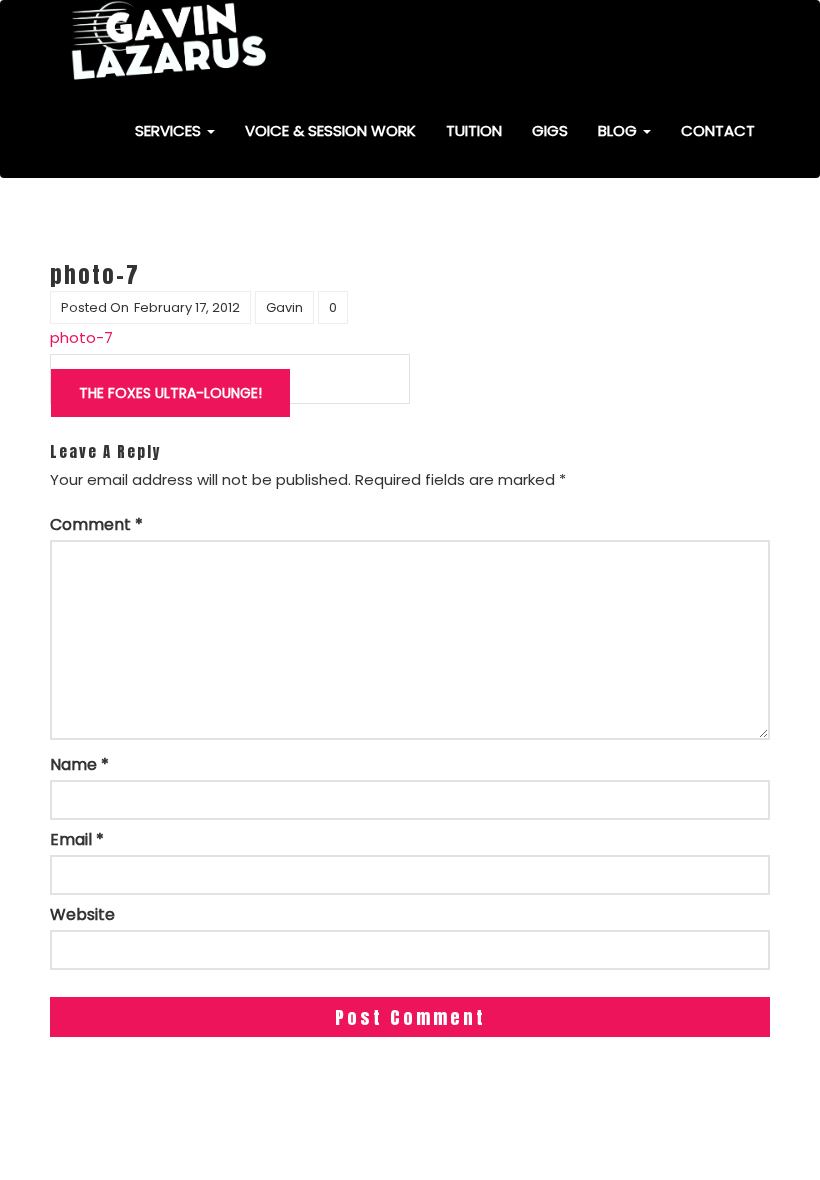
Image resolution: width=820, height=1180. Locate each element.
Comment (96, 525)
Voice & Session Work (330, 130)
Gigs (550, 130)
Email (77, 840)
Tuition (474, 130)
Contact (718, 130)
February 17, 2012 (187, 307)
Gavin (284, 307)
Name (79, 765)
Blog (619, 130)
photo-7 (81, 337)
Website (82, 915)
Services (170, 130)
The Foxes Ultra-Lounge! (170, 393)
